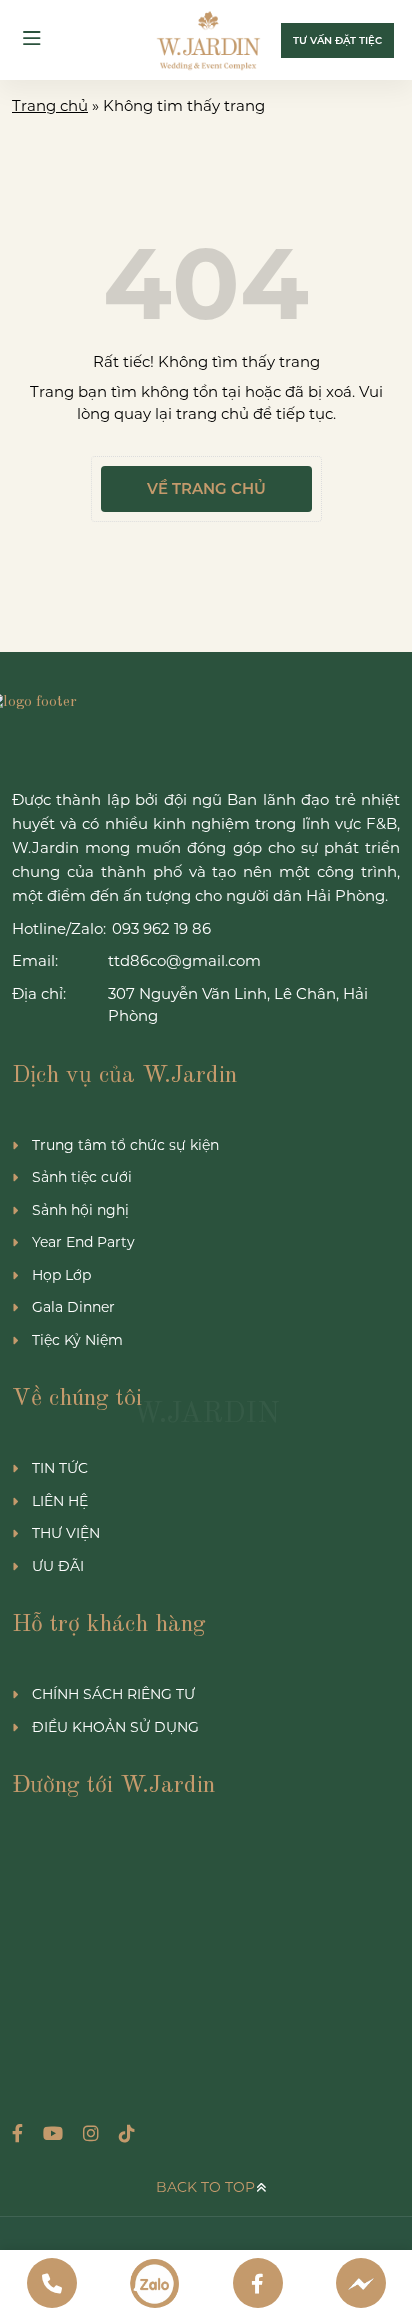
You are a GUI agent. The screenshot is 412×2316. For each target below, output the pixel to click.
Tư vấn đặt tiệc (337, 40)
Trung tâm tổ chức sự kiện (125, 1145)
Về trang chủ (206, 488)
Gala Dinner (73, 1307)
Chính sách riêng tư (113, 1694)
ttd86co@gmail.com (184, 960)
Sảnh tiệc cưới (82, 1177)
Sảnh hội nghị (80, 1210)
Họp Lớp (61, 1275)
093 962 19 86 (161, 928)
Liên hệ (60, 1501)
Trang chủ (50, 105)
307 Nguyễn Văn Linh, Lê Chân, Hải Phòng (238, 1005)
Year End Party (83, 1242)
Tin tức (60, 1468)
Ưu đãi (58, 1566)
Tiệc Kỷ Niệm (77, 1340)
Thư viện (66, 1533)
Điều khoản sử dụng (115, 1727)
